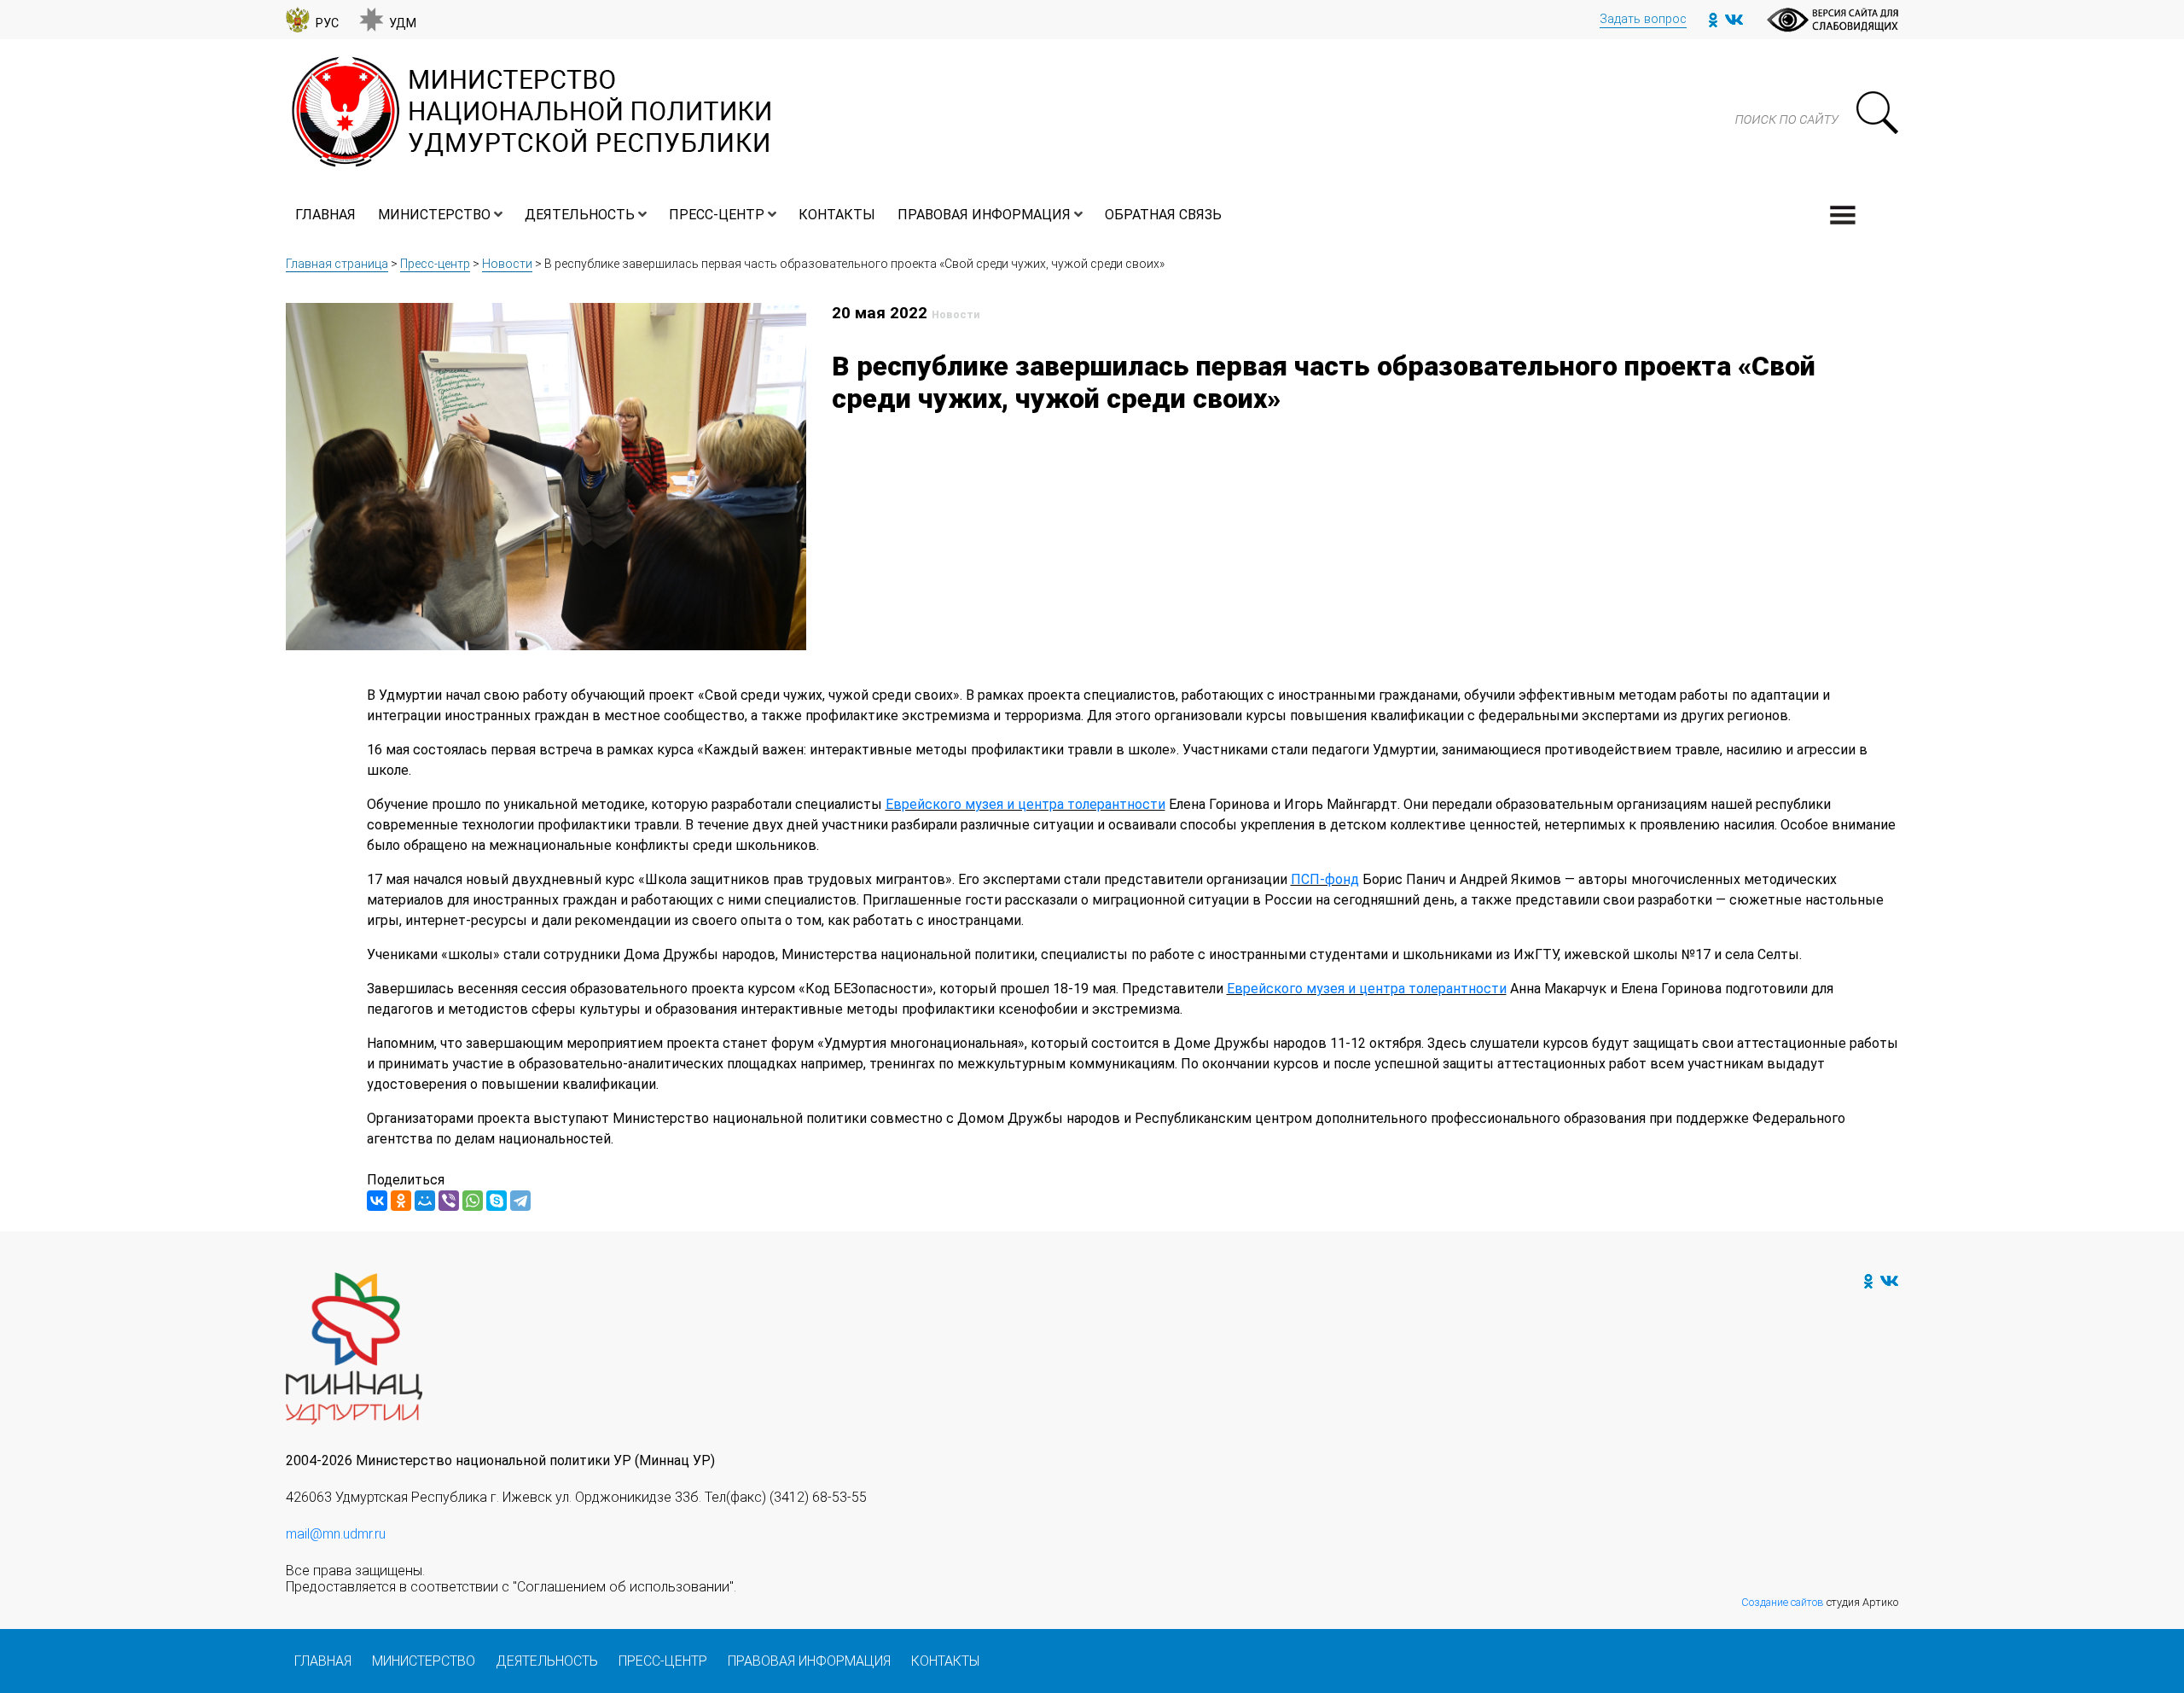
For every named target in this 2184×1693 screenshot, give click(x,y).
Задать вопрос (1643, 19)
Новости (507, 264)
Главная (325, 215)
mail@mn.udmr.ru (336, 1534)
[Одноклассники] (401, 1201)
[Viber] (449, 1201)
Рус (327, 23)
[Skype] (497, 1201)
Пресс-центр (717, 215)
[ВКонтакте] (377, 1201)
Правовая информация (984, 215)
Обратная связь (1163, 215)
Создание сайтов (1783, 1602)
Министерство (434, 215)
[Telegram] (520, 1201)
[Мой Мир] (425, 1201)
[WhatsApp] (473, 1201)
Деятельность (580, 215)
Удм (403, 23)
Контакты (837, 215)
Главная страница (337, 264)
